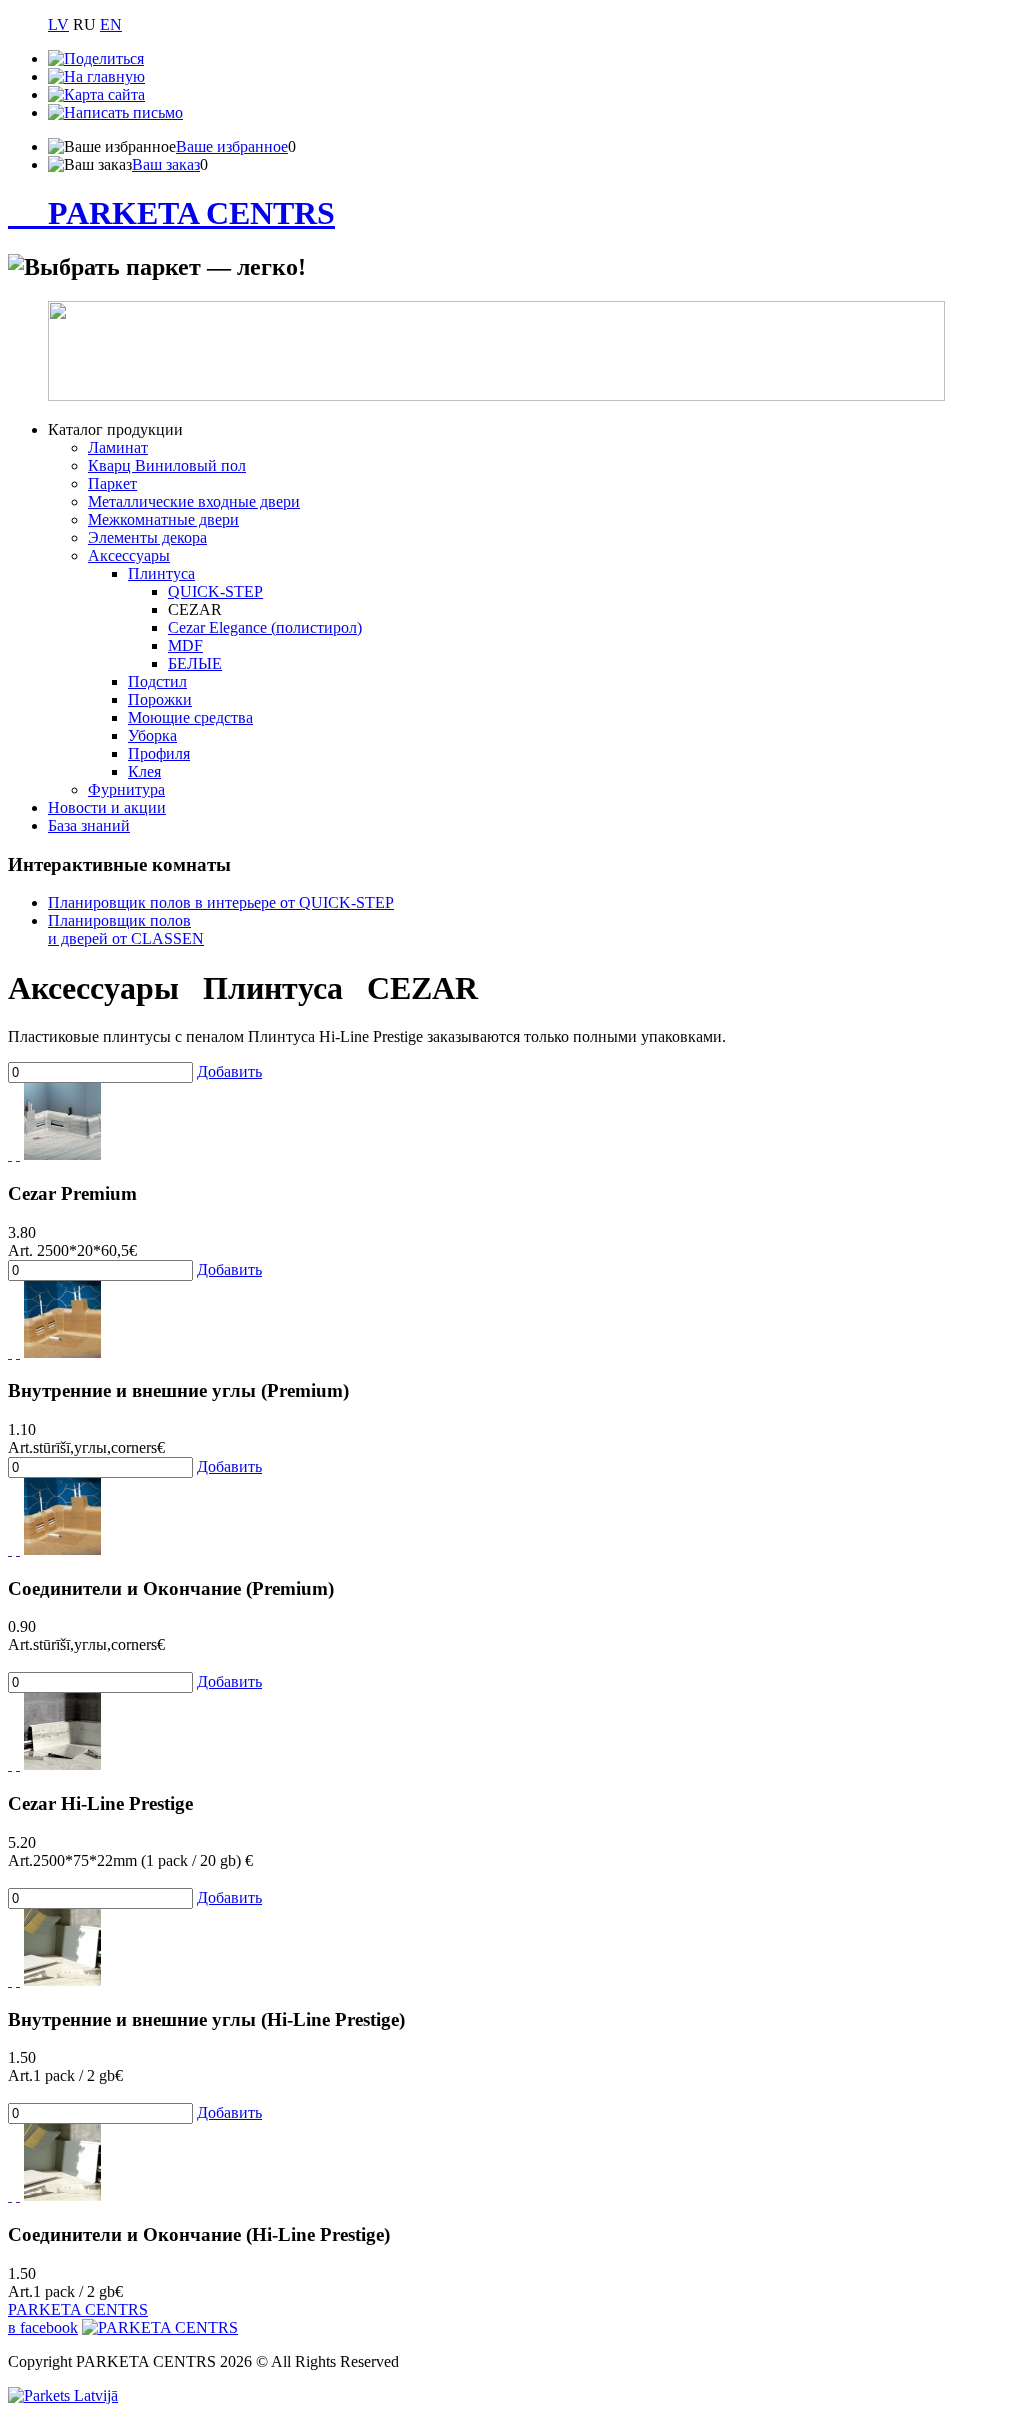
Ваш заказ (166, 164)
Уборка (152, 735)
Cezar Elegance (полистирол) (265, 627)
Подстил (157, 681)
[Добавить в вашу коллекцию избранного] (10, 1154)
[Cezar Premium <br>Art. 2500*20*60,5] (62, 1154)
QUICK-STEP (215, 591)
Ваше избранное (232, 146)
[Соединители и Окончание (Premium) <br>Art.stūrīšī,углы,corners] (62, 1549)
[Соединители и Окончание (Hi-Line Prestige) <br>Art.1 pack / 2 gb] (62, 2195)
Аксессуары (129, 555)
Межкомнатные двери (163, 519)
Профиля (159, 753)
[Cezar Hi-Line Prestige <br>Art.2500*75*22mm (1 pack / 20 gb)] (62, 1764)
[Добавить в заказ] (18, 1154)
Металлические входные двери (194, 501)
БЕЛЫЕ (195, 663)
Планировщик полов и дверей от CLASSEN (126, 929)
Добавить (229, 1071)
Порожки (160, 699)
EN (111, 24)
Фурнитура (126, 789)
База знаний (89, 825)
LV (58, 24)
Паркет (112, 483)
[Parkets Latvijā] (63, 2395)
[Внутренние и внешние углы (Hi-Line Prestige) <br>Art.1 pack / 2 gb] (62, 1980)
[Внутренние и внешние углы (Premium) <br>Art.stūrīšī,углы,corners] (62, 1352)
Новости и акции (107, 807)
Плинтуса (161, 573)
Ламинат (118, 447)
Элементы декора (147, 537)
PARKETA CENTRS (191, 213)
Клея (144, 771)
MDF (185, 645)
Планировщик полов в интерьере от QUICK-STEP (221, 902)
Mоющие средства (190, 717)
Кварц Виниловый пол (167, 465)
